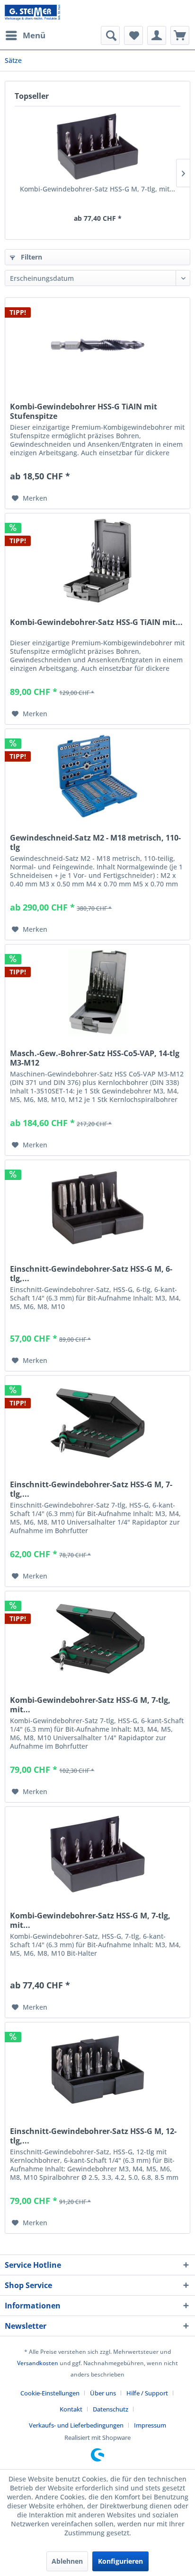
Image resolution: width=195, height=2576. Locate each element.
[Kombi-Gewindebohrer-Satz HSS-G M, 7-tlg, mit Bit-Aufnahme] (97, 147)
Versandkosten (38, 2363)
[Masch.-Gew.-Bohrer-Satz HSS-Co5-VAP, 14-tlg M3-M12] (97, 992)
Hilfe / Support (147, 2393)
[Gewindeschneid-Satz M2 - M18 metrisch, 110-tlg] (97, 776)
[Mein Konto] (157, 35)
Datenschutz (111, 2409)
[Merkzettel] (133, 35)
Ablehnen (67, 2561)
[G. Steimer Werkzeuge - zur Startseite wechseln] (32, 13)
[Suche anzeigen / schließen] (110, 35)
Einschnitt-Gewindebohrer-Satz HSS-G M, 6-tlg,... (91, 1274)
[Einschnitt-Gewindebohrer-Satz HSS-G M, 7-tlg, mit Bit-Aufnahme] (97, 1423)
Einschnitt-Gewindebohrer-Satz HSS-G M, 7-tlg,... (91, 1489)
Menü (34, 35)
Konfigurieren (120, 2561)
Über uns (103, 2393)
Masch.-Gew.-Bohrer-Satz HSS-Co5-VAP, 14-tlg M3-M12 (95, 1058)
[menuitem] (25, 35)
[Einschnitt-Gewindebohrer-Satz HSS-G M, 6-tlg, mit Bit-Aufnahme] (97, 1207)
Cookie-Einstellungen (50, 2393)
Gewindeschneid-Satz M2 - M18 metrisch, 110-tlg (95, 842)
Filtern (31, 257)
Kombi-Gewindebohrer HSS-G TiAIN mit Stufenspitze (84, 411)
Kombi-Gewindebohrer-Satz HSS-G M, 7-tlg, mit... (97, 189)
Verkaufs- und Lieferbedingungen (76, 2425)
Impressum (150, 2425)
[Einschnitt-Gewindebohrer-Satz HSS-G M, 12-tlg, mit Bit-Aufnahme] (97, 2070)
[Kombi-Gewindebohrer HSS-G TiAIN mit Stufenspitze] (97, 345)
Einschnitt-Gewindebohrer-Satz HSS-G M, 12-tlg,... (93, 2136)
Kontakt (71, 2409)
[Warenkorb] (180, 35)
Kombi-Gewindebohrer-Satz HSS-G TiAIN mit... (96, 622)
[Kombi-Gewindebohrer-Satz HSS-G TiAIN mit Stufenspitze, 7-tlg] (97, 561)
